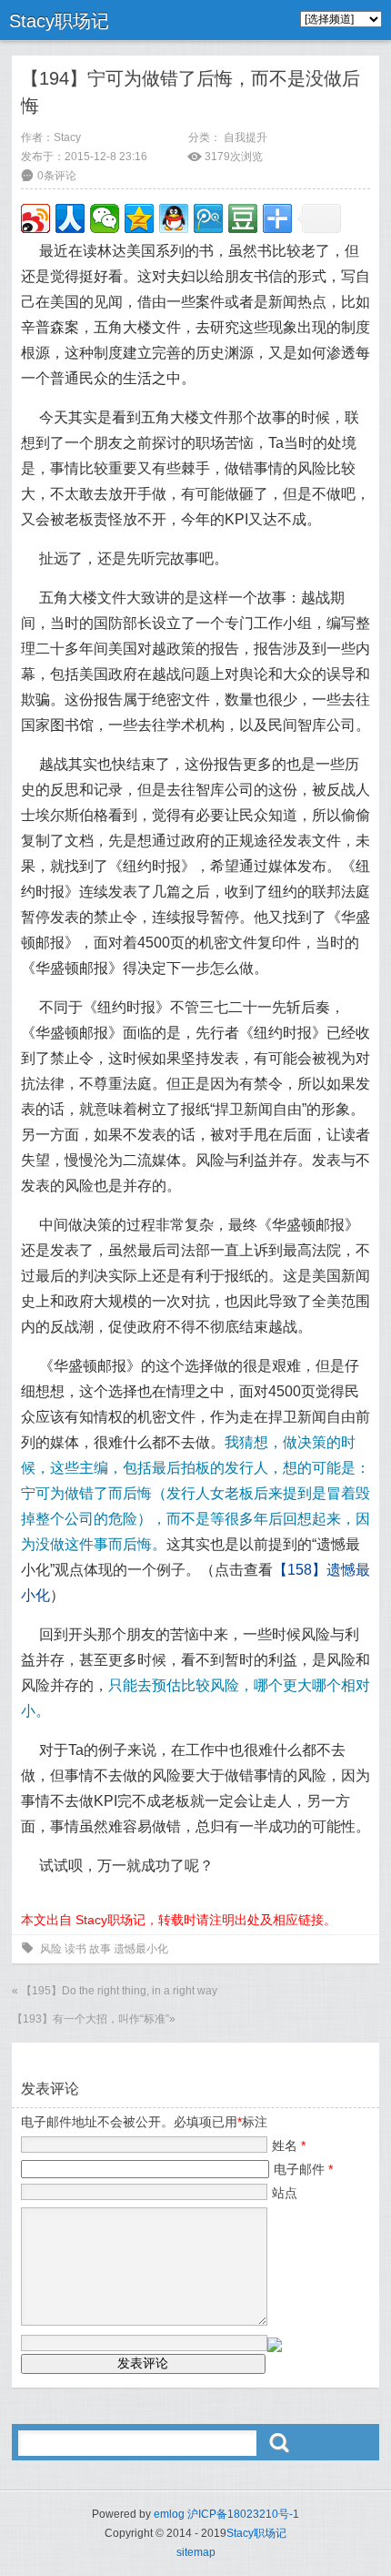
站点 (285, 2193)
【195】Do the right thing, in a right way (119, 1991)
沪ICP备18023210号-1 (243, 2514)
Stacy (67, 137)
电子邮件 (303, 2169)
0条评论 (57, 176)
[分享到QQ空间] (139, 218)
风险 (51, 1949)
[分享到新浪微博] (35, 218)
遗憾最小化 (141, 1949)
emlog (169, 2514)
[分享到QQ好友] (174, 218)
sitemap (196, 2552)
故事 (100, 1949)
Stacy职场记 (59, 21)
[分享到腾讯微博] (208, 218)
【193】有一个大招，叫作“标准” (90, 2019)
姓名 (289, 2145)
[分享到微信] (105, 218)
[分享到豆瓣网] (243, 218)
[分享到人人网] (70, 218)
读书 (75, 1949)
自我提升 (246, 137)
